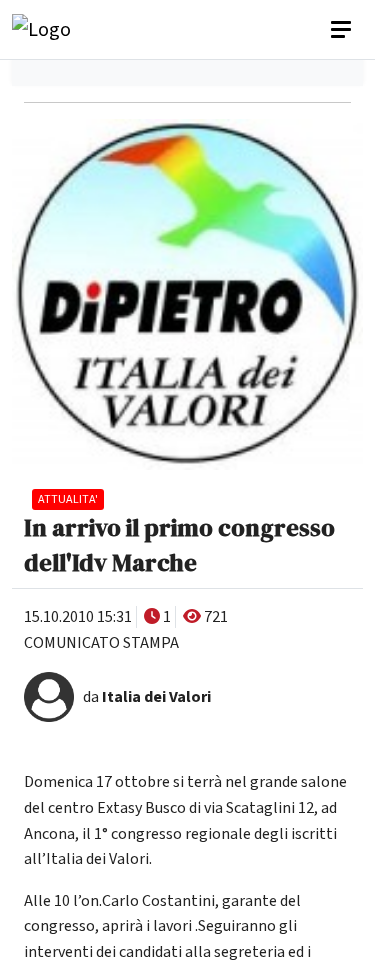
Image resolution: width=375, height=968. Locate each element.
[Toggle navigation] (343, 30)
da (147, 697)
